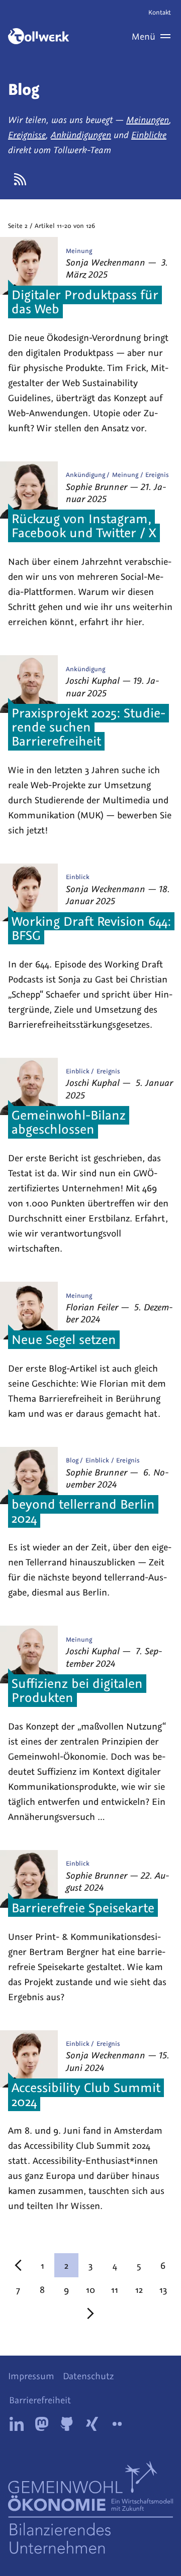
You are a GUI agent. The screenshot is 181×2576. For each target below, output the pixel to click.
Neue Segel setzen (64, 1339)
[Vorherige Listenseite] (18, 2265)
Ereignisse (27, 135)
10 (90, 2289)
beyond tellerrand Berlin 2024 (83, 1511)
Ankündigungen (81, 135)
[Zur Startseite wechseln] (39, 36)
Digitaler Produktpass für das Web (85, 301)
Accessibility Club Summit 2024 (86, 2094)
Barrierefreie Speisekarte (83, 1907)
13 (163, 2289)
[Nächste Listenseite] (90, 2313)
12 (139, 2289)
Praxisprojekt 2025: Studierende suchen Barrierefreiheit (88, 726)
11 (115, 2289)
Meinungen (148, 119)
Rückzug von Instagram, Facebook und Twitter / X (84, 525)
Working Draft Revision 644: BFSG (91, 928)
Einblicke (149, 135)
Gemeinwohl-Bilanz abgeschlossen (69, 1122)
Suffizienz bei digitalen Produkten (77, 1690)
